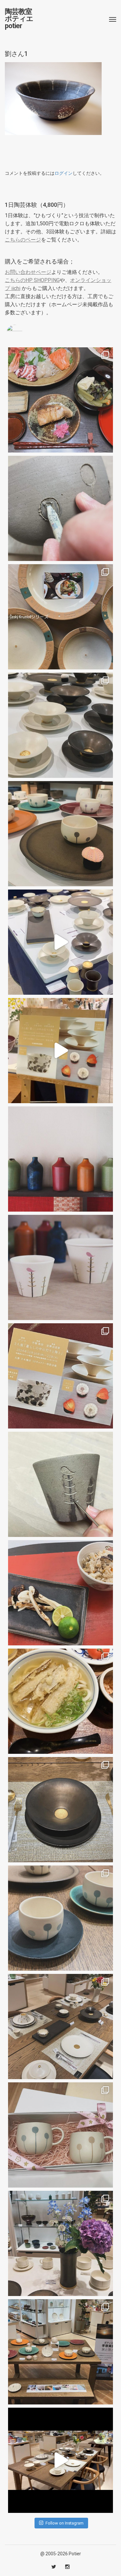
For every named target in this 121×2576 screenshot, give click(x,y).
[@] (24, 333)
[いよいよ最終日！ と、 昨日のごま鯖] (60, 1810)
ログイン (64, 173)
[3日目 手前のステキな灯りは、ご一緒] (60, 834)
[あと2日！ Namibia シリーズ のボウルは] (60, 725)
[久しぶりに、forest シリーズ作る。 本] (60, 1484)
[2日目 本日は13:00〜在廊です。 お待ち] (60, 942)
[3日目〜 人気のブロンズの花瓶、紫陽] (60, 2243)
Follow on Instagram (65, 2523)
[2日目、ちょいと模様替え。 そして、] (60, 2352)
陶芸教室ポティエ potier (19, 19)
